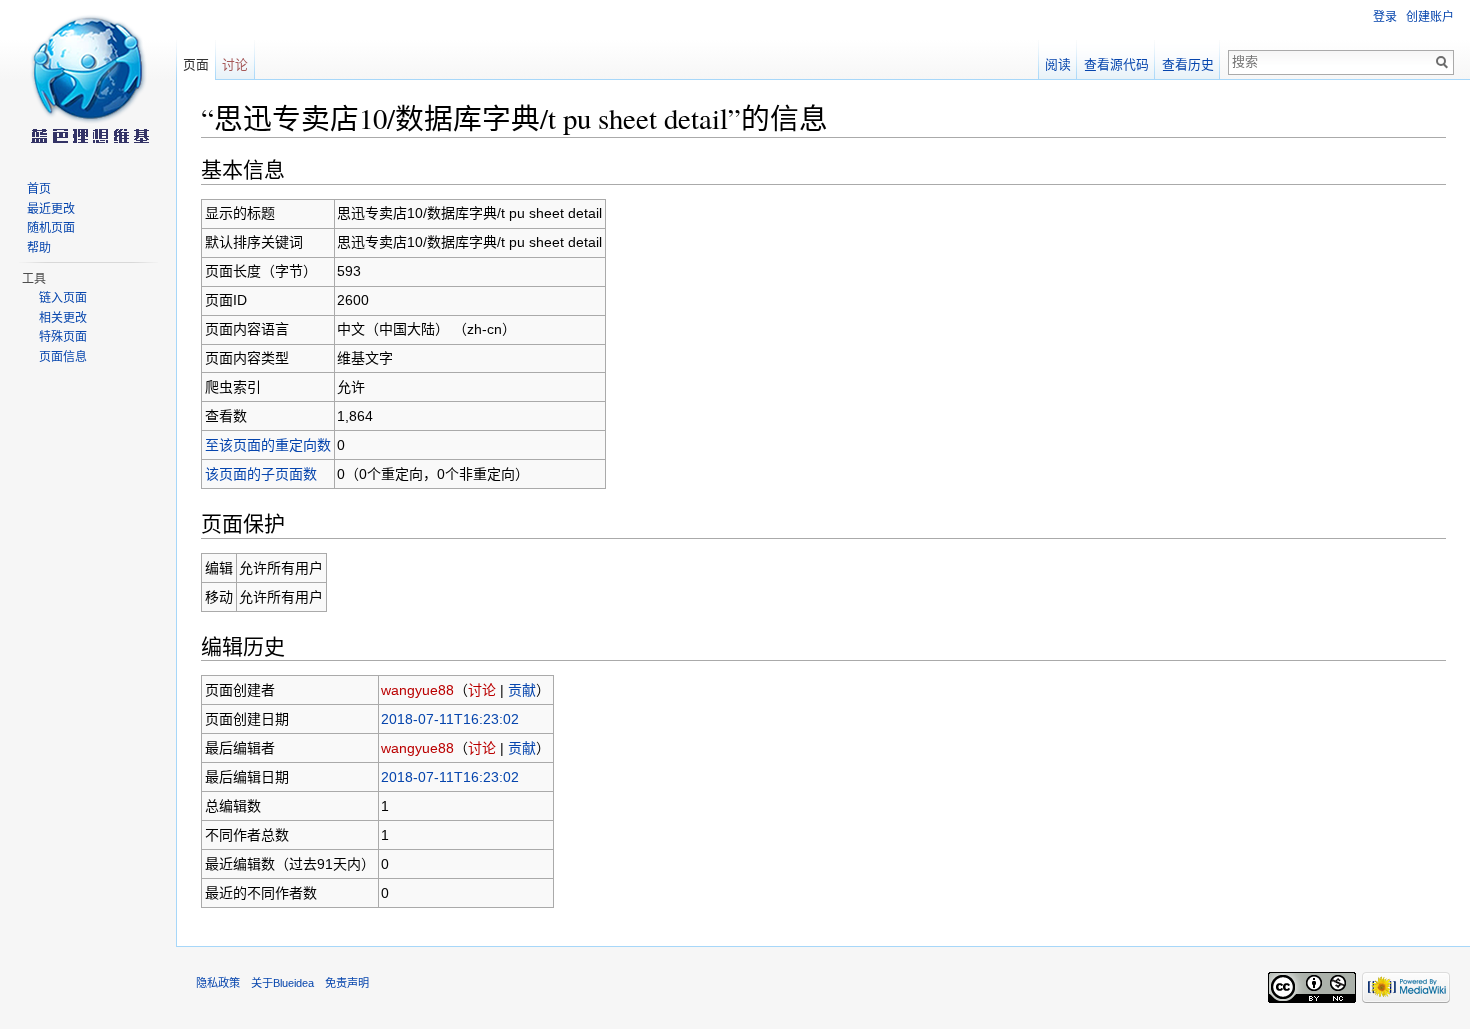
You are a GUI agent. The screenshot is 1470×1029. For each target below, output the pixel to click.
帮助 (39, 248)
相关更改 (63, 318)
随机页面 (51, 228)
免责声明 (347, 983)
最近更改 (51, 209)
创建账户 (1430, 17)
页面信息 (63, 357)
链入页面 (63, 298)
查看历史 (1188, 64)
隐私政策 (218, 983)
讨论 (482, 690)
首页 (39, 189)
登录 (1385, 17)
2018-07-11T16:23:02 (450, 719)
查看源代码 (1116, 64)
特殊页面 (63, 337)
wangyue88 (417, 690)
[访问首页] (88, 80)
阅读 (1058, 64)
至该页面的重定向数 (268, 445)
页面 (196, 64)
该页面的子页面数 (261, 474)
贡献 (522, 690)
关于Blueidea (282, 983)
